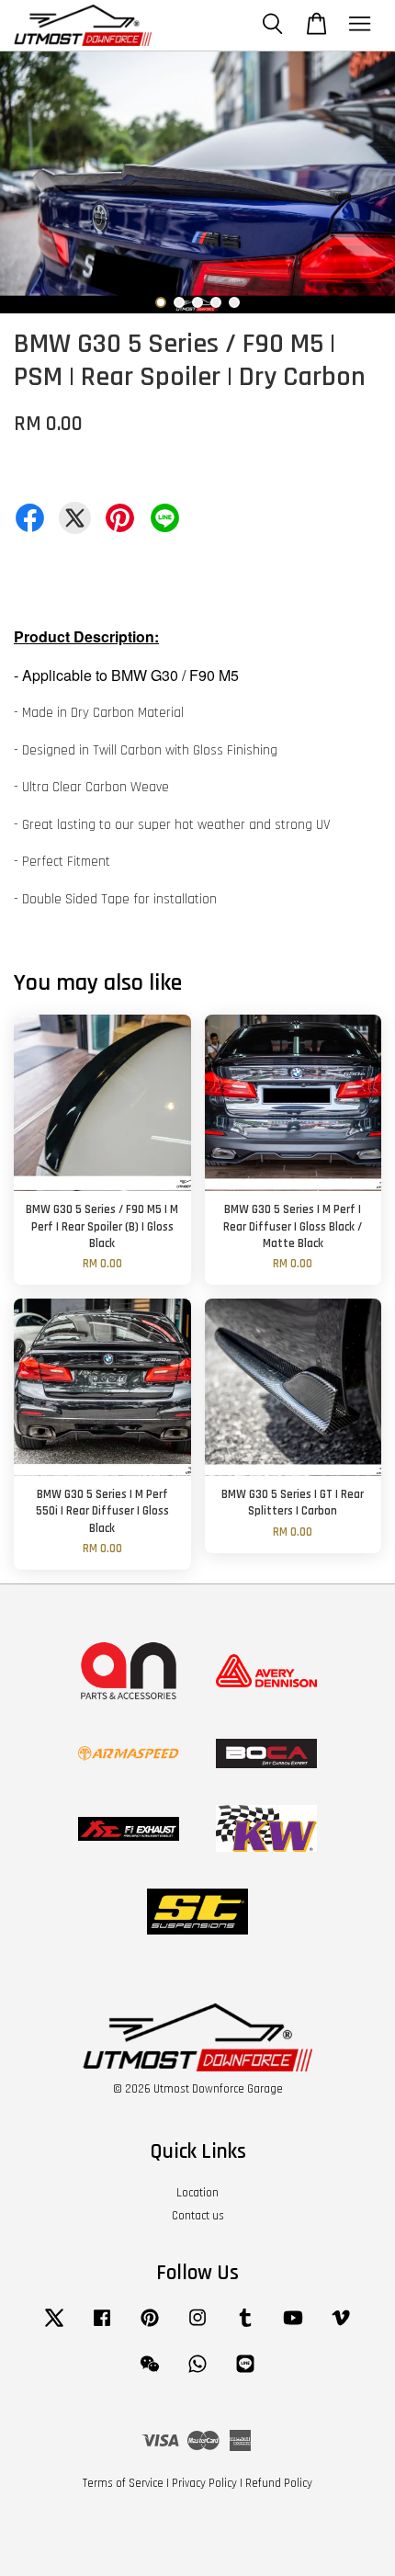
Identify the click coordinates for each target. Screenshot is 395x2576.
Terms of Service (123, 2483)
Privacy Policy (204, 2483)
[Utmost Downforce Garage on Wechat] (150, 2373)
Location (197, 2193)
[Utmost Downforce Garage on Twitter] (54, 2327)
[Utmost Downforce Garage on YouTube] (293, 2327)
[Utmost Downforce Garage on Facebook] (102, 2327)
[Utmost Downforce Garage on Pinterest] (150, 2327)
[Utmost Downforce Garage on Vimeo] (341, 2327)
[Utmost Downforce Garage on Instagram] (197, 2327)
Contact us (198, 2216)
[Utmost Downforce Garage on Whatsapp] (197, 2373)
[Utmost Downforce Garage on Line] (245, 2373)
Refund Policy (279, 2483)
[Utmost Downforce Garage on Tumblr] (245, 2327)
